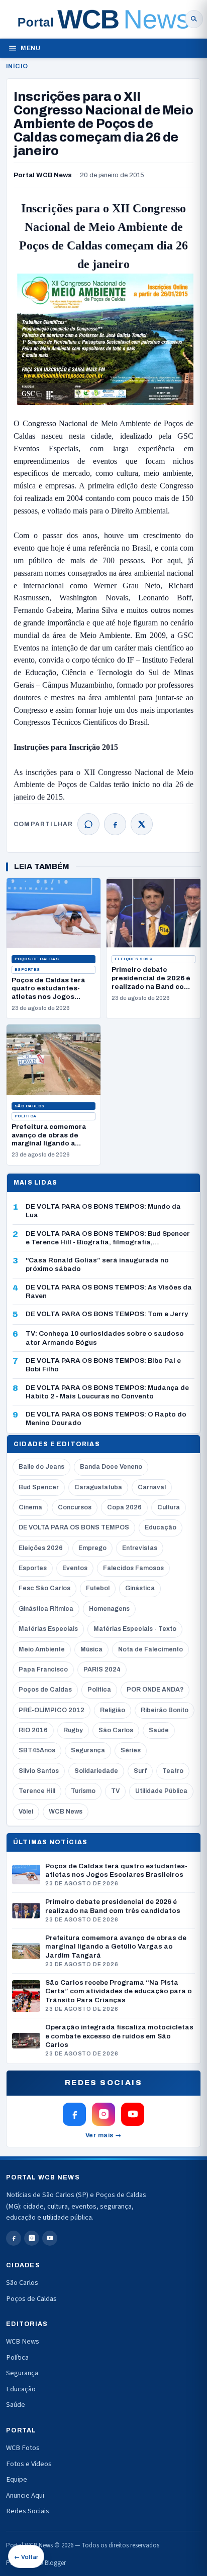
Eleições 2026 (133, 959)
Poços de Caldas (37, 959)
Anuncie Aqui (25, 2495)
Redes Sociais (28, 2511)
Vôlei (26, 1812)
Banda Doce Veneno (111, 1467)
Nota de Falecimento (150, 1649)
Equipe (17, 2479)
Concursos (75, 1507)
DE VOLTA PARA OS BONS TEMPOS (74, 1527)
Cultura (169, 1507)
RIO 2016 (33, 1730)
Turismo (83, 1791)
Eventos (75, 1568)
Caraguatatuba (98, 1487)
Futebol (98, 1588)
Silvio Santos (39, 1771)
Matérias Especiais (48, 1629)
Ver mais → (104, 2135)
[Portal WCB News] (103, 19)
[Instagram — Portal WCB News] (103, 2114)
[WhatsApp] (88, 824)
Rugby (73, 1730)
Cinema (30, 1507)
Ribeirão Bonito (165, 1710)
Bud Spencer (39, 1487)
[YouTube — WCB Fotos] (133, 2114)
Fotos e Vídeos (29, 2464)
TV (115, 1791)
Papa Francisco (43, 1669)
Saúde (159, 1730)
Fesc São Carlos (44, 1588)
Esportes (27, 970)
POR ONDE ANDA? (155, 1690)
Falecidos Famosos (133, 1568)
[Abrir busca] (194, 19)
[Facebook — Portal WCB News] (74, 2114)
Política (26, 1116)
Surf (140, 1771)
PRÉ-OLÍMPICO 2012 (51, 1710)
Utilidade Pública (161, 1791)
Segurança (88, 1750)
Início (17, 66)
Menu (30, 48)
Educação (161, 1527)
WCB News (66, 1812)
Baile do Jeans (41, 1467)
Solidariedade (96, 1771)
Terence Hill (37, 1791)
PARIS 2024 (102, 1669)
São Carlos (30, 1106)
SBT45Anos (37, 1750)
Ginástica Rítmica (46, 1609)
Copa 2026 (124, 1507)
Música (91, 1649)
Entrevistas (140, 1548)
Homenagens (109, 1609)
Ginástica (140, 1588)
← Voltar (26, 2557)
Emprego (92, 1548)
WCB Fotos (23, 2448)
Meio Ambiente (42, 1649)
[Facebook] (115, 824)
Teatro (173, 1771)
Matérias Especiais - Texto (135, 1629)
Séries (131, 1750)
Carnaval (152, 1487)
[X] (142, 824)
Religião (113, 1710)
